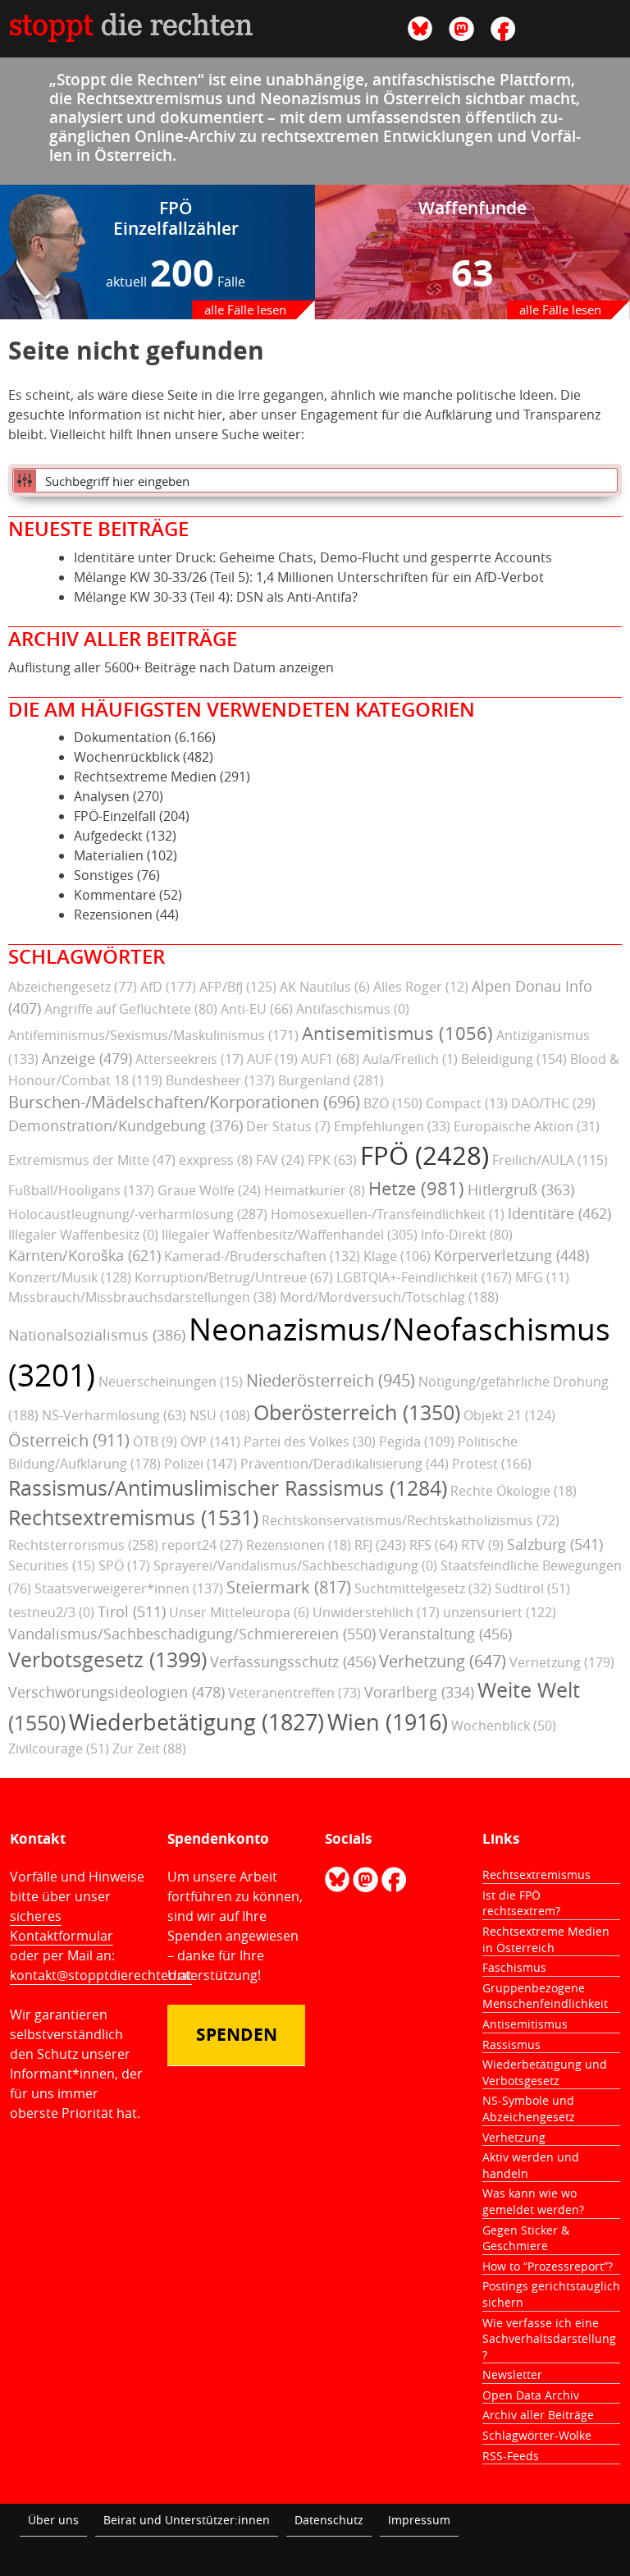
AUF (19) (272, 1059)
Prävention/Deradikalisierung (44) (345, 1464)
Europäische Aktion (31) (527, 1126)
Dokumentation (123, 737)
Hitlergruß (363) (521, 1189)
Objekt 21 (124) (509, 1415)
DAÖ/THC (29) (553, 1103)
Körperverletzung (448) (511, 1255)
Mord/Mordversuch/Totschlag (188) (389, 1297)
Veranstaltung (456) (445, 1634)
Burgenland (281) (331, 1080)
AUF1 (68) (330, 1059)
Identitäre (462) (559, 1213)
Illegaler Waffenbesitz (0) (83, 1235)
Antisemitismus (525, 2024)
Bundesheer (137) (220, 1080)
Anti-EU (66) (257, 1009)
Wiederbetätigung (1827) (196, 1722)
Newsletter (512, 2374)
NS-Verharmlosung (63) (114, 1415)
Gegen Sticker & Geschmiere (526, 2238)
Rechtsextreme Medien (145, 777)
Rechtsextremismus (536, 1875)
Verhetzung (514, 2137)
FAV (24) (280, 1160)
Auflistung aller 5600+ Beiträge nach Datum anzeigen (171, 667)
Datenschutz (329, 2520)
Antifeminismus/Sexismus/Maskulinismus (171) (153, 1035)
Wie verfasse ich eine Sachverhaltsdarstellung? (549, 2339)
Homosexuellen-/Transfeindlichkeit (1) (388, 1214)
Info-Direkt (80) (467, 1235)
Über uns (53, 2520)
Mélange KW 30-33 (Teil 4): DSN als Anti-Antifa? (216, 597)
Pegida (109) (417, 1442)
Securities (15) (52, 1565)
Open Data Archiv (531, 2395)
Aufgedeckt (108, 836)
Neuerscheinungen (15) (171, 1382)
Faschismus (514, 1967)
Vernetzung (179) (562, 1662)
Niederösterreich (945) (331, 1380)
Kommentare (115, 895)
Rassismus (511, 2044)
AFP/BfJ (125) (238, 987)
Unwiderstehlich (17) (376, 1612)
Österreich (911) (69, 1440)
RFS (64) (434, 1545)
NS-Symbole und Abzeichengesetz (529, 2108)
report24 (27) (202, 1545)
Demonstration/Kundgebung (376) (126, 1125)
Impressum (419, 2520)
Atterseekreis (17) (189, 1059)
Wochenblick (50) (504, 1726)
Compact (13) (467, 1103)
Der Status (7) (288, 1126)
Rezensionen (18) (299, 1545)
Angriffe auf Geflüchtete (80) (131, 1009)
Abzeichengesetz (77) (73, 987)
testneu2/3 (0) (51, 1612)
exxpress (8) (216, 1160)
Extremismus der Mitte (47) (92, 1160)
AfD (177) (168, 987)
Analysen (102, 796)
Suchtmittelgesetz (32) (423, 1588)
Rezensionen (113, 914)
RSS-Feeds (511, 2456)
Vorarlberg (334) (419, 1692)
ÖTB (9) (155, 1442)
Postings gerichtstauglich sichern (551, 2294)
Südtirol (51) (532, 1588)
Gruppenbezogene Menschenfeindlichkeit (545, 1996)
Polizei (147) (201, 1464)
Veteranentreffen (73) (294, 1693)
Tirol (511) (132, 1611)
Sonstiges (104, 875)
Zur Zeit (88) (149, 1749)
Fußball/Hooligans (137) (81, 1190)
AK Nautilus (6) (325, 987)
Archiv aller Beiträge (538, 2415)
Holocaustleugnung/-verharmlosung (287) (138, 1214)
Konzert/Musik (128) (70, 1277)
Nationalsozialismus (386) (97, 1335)
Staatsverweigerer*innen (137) (129, 1588)
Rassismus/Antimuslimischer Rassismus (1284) (228, 1488)
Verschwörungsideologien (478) (116, 1692)
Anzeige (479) (87, 1058)
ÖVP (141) (210, 1442)
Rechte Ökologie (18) (514, 1491)
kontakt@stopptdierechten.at (101, 1975)
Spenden (237, 2035)
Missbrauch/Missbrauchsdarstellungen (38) (142, 1297)
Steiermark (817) (289, 1587)
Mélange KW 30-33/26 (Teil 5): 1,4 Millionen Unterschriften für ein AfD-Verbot (309, 577)
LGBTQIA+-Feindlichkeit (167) (424, 1277)
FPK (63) (332, 1160)
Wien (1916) (388, 1722)
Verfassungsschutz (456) (293, 1662)
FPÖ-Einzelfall (115, 816)
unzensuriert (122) (500, 1612)
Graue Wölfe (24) (209, 1190)
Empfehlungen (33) (392, 1126)
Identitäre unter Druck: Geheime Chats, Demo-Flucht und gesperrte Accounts (313, 557)
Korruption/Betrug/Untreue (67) (234, 1277)
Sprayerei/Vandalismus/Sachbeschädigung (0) (295, 1565)
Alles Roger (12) (421, 987)
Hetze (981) (416, 1189)
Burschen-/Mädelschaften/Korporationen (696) (184, 1102)
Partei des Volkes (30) (310, 1442)
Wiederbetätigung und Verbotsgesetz (545, 2072)
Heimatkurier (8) (315, 1190)
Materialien (109, 855)
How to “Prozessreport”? (548, 2266)
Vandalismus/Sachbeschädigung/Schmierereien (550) (192, 1634)
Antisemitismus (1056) (397, 1034)
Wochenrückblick (127, 757)
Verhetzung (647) (443, 1661)
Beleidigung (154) (514, 1059)
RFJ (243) (380, 1545)
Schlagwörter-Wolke (537, 2435)
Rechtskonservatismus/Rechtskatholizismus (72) (411, 1520)
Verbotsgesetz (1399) (107, 1659)
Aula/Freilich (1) (410, 1059)
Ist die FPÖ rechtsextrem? (521, 1903)
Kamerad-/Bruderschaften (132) (262, 1256)
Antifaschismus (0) (353, 1009)
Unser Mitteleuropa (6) (239, 1612)
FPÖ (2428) (425, 1155)
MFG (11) (542, 1277)
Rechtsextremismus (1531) (133, 1517)
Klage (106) (397, 1256)
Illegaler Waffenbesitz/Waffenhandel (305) (290, 1235)
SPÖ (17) (124, 1565)
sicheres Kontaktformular (62, 1926)
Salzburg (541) (555, 1544)
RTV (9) (482, 1545)
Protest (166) (492, 1464)
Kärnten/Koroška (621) (84, 1255)
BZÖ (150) (393, 1103)
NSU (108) (220, 1415)
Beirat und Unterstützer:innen (187, 2520)
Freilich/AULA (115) (550, 1160)
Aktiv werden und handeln (531, 2165)
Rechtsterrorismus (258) (83, 1545)
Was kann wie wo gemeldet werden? (533, 2201)
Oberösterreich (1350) (357, 1412)
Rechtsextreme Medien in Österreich (546, 1939)
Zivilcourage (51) (59, 1749)
